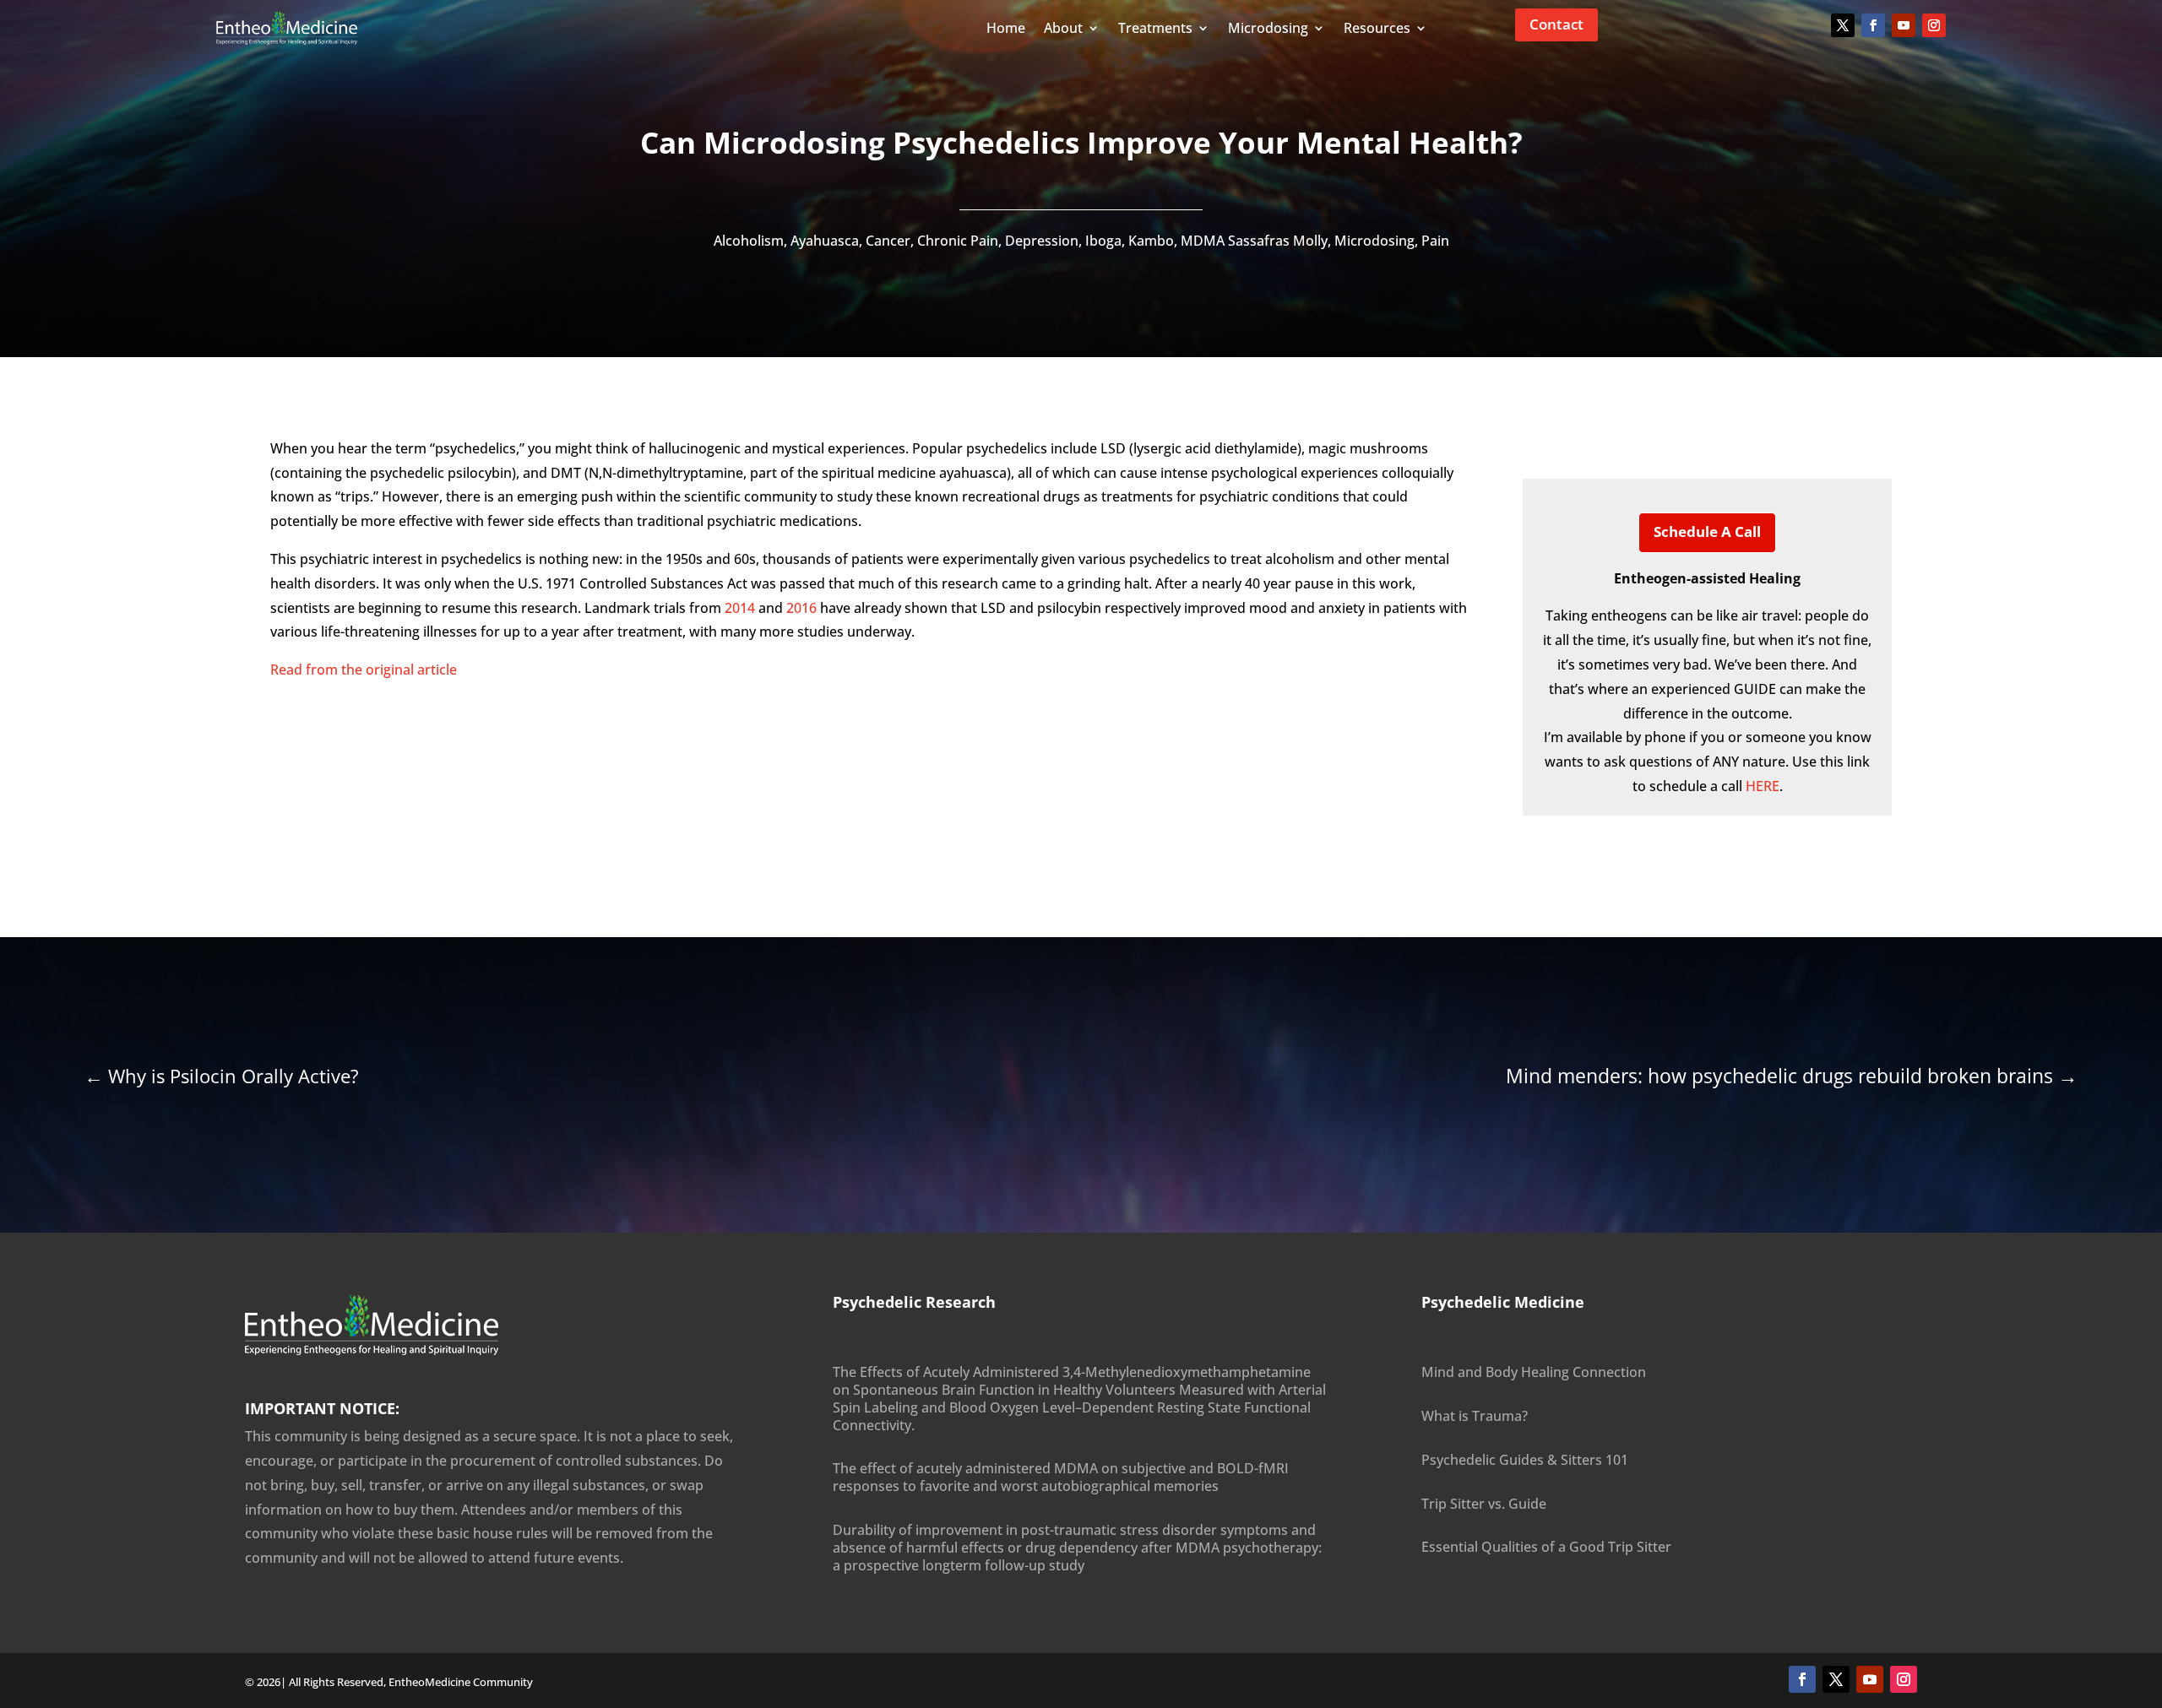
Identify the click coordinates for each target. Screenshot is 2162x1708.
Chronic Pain (958, 241)
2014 (740, 608)
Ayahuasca (825, 241)
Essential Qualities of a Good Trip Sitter (1546, 1547)
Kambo (1151, 241)
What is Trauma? (1475, 1416)
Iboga (1103, 241)
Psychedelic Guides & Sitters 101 (1525, 1460)
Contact (1556, 24)
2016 (801, 608)
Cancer (888, 241)
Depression (1042, 241)
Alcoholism (749, 241)
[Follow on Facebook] (1873, 25)
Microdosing (1374, 241)
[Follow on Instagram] (1934, 25)
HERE (1763, 786)
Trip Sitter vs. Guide (1484, 1504)
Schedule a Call (1707, 531)
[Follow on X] (1843, 25)
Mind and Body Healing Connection (1534, 1372)
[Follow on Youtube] (1904, 25)
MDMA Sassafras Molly (1254, 241)
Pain (1435, 241)
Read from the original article (364, 670)
